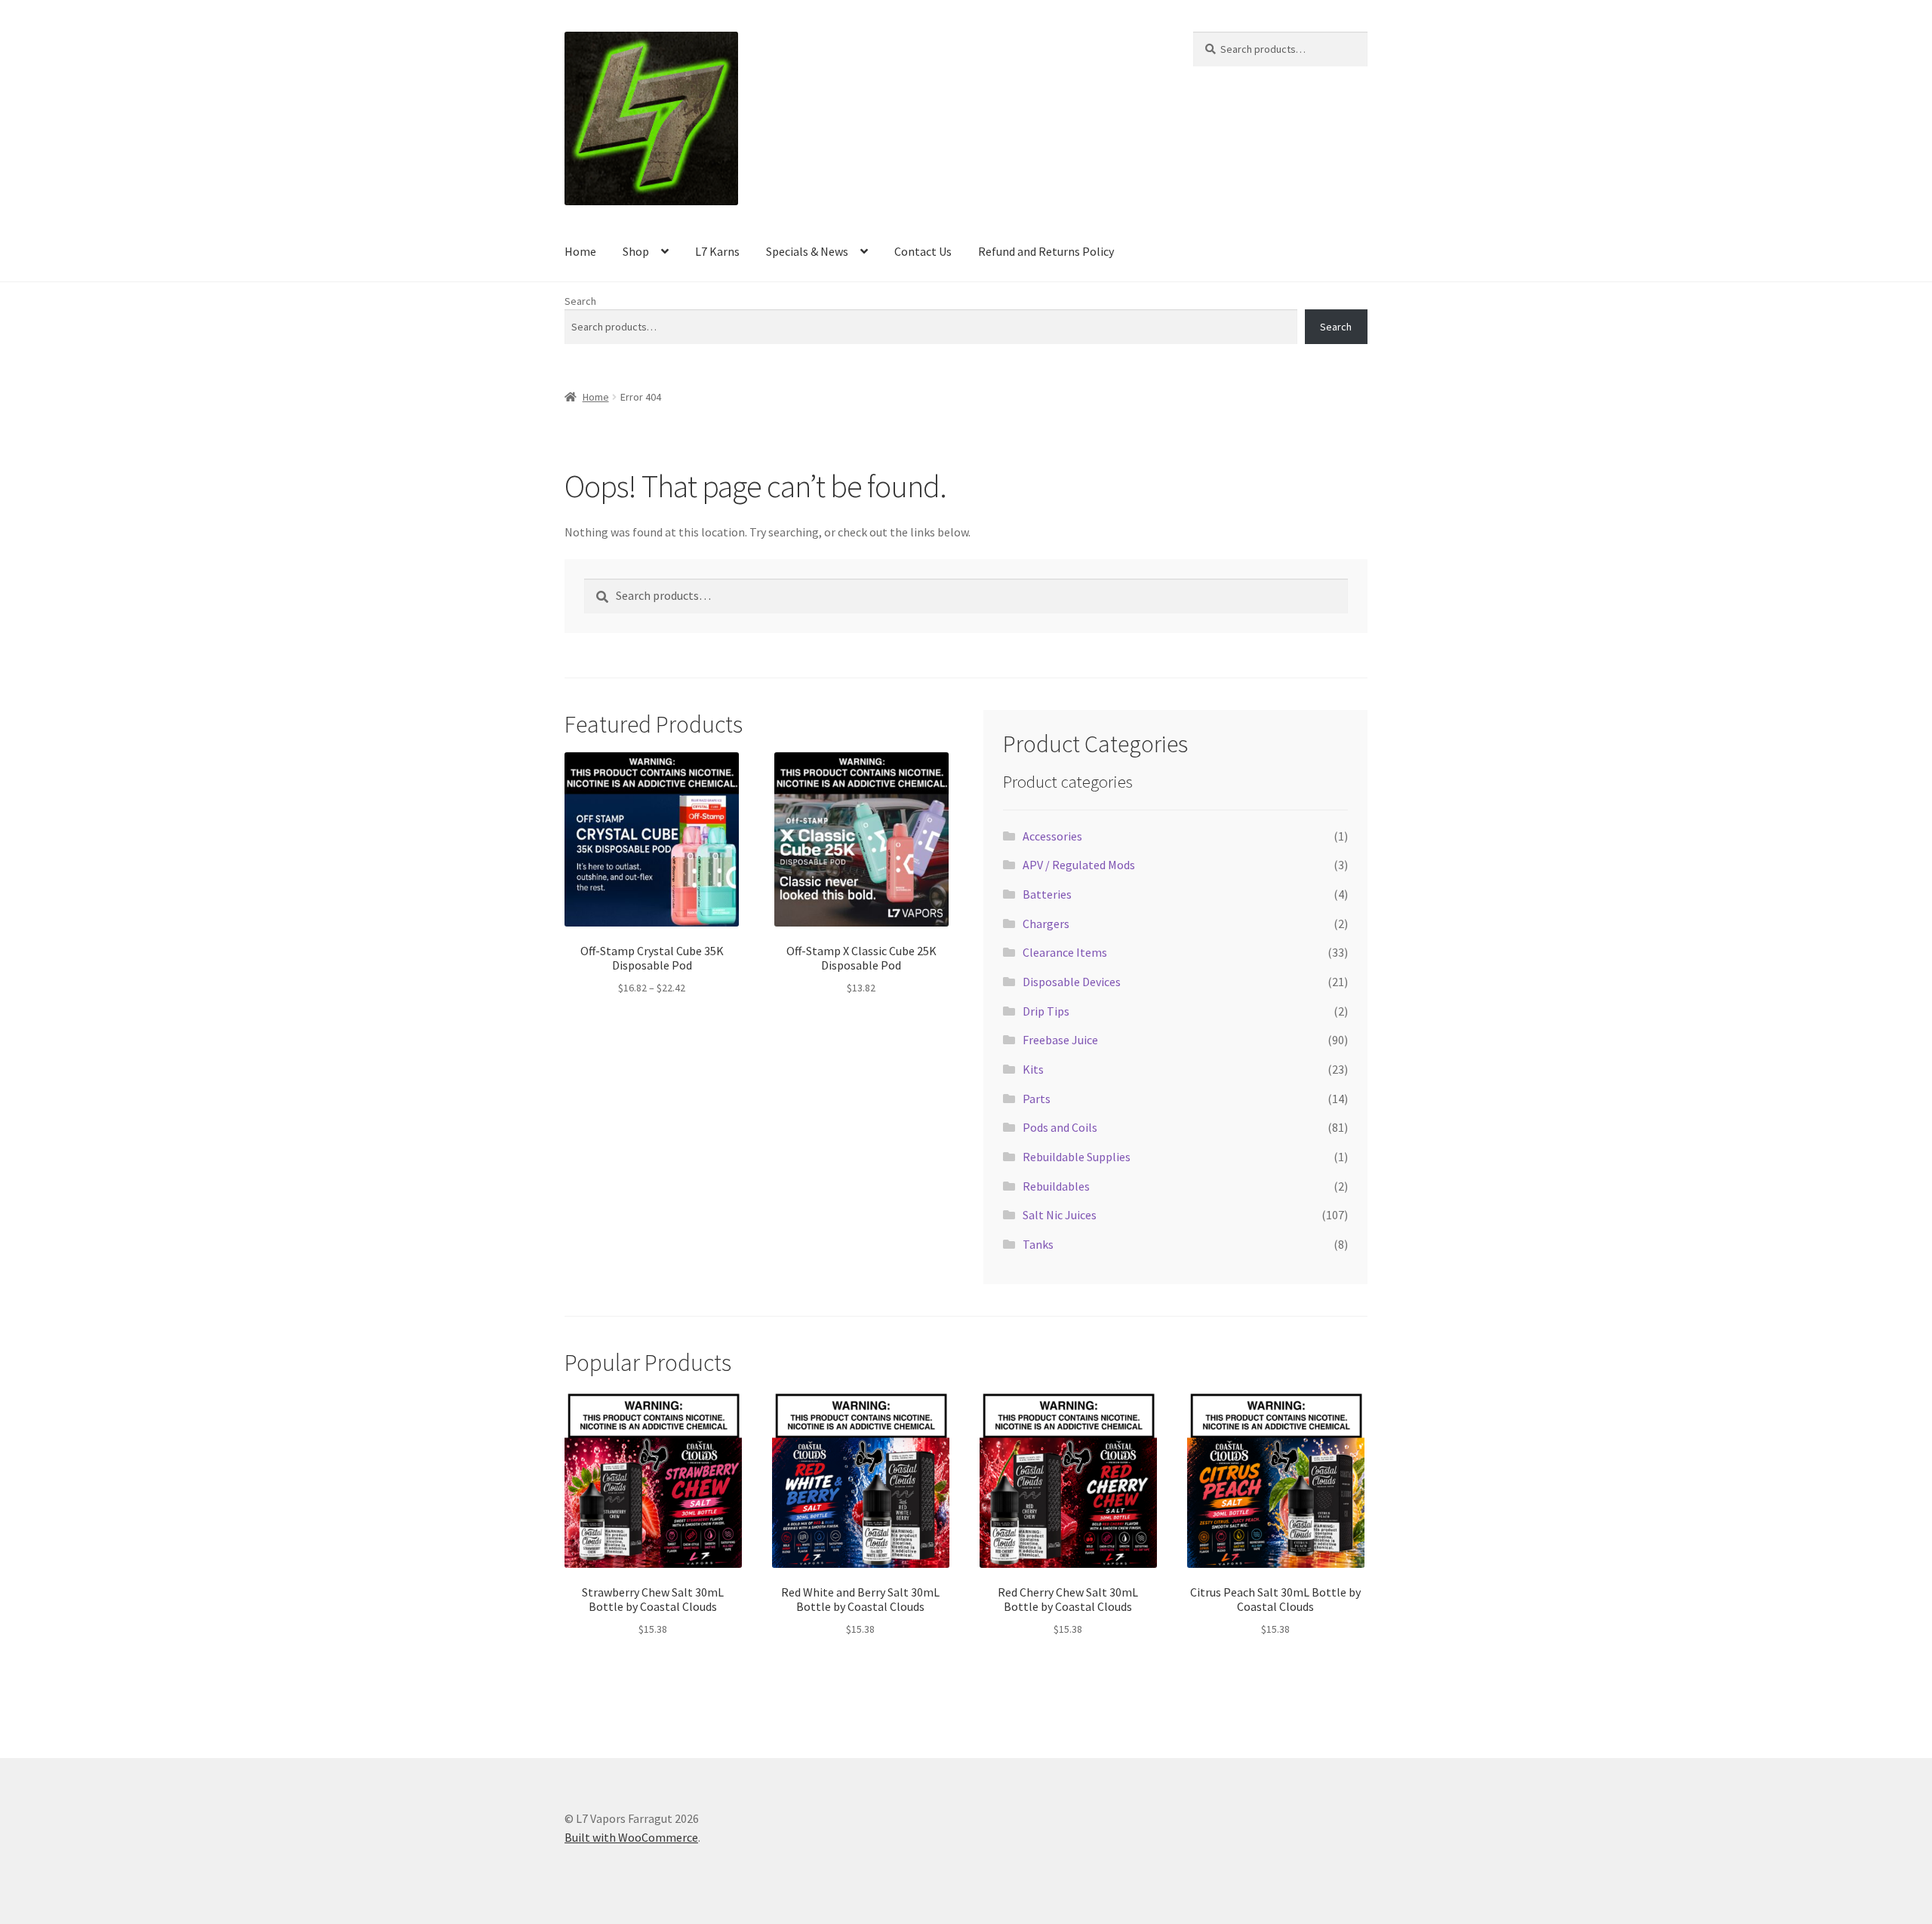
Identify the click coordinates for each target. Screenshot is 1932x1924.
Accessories (1052, 836)
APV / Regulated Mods (1079, 865)
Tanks (1038, 1244)
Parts (1037, 1099)
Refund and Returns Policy (1046, 251)
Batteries (1047, 894)
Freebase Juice (1060, 1040)
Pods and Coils (1060, 1127)
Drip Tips (1046, 1011)
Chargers (1046, 924)
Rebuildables (1056, 1186)
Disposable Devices (1072, 982)
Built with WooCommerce (631, 1837)
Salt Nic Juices (1060, 1215)
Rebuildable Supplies (1077, 1157)
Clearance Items (1065, 952)
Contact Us (923, 251)
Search (580, 301)
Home (580, 251)
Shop (636, 251)
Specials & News (807, 251)
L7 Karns (717, 251)
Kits (1033, 1069)
